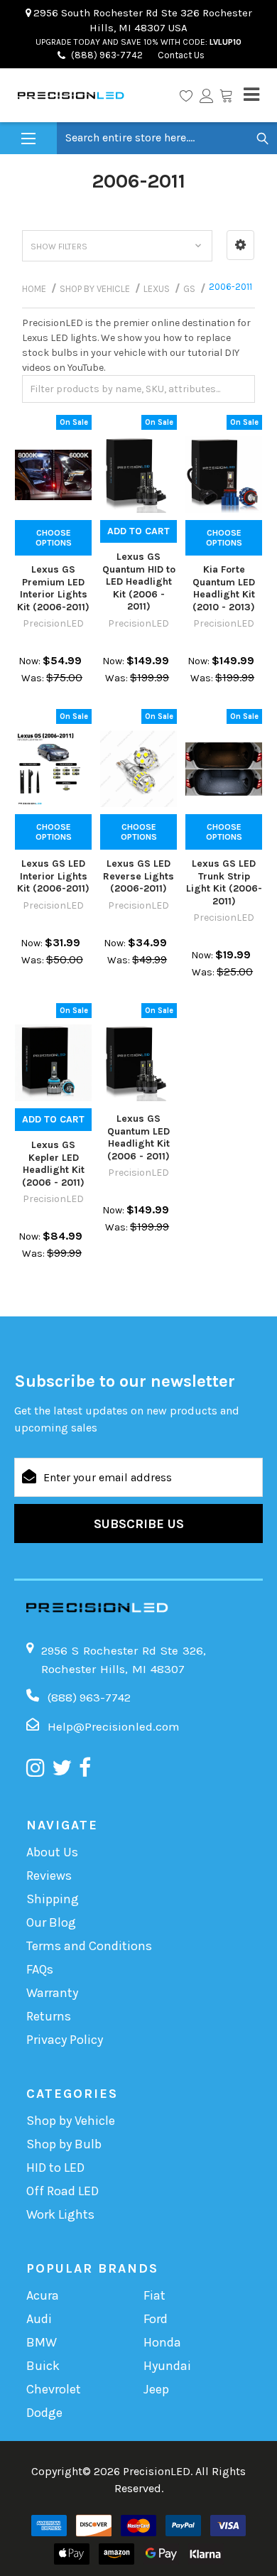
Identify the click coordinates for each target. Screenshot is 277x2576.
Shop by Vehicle (71, 2121)
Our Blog (51, 1922)
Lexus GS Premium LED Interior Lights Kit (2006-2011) (53, 588)
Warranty (52, 1993)
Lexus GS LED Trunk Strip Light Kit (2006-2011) (224, 882)
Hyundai (167, 2366)
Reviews (49, 1876)
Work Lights (60, 2214)
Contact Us (180, 55)
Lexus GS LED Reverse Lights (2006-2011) (138, 876)
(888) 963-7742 (107, 55)
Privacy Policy (65, 2040)
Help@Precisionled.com (114, 1726)
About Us (52, 1852)
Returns (49, 2016)
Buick (43, 2366)
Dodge (44, 2413)
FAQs (40, 1969)
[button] (240, 245)
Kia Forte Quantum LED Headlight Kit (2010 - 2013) (224, 588)
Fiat (154, 2295)
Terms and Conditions (89, 1946)
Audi (39, 2319)
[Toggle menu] (28, 139)
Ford (156, 2319)
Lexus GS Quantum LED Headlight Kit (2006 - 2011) (138, 1137)
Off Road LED (63, 2191)
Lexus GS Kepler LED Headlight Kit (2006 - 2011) (53, 1164)
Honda (162, 2342)
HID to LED (55, 2168)
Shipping (53, 1899)
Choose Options (54, 538)
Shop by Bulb (64, 2144)
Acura (43, 2295)
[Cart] (226, 95)
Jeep (156, 2389)
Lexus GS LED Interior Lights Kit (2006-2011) (53, 876)
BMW (42, 2342)
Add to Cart (138, 531)
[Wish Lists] (186, 95)
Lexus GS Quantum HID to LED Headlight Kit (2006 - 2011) (139, 581)
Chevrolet (54, 2389)
